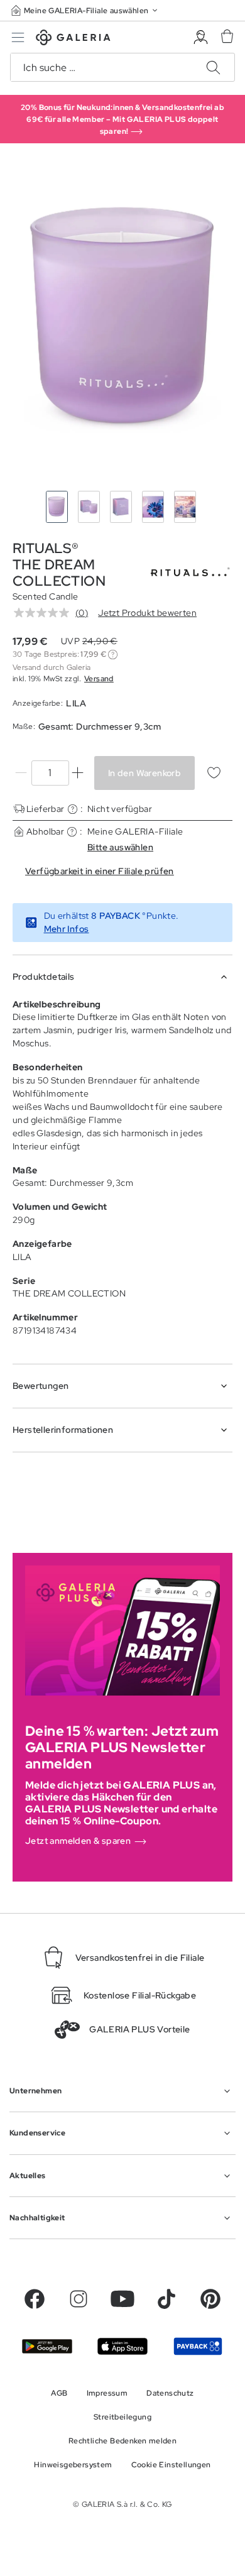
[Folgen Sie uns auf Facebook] (35, 2299)
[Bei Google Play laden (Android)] (47, 2347)
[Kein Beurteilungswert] (45, 613)
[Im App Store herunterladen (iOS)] (122, 2346)
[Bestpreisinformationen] (113, 655)
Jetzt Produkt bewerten (147, 613)
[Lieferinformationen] (73, 809)
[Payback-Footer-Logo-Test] (198, 2346)
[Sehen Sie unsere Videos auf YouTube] (122, 2299)
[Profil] (201, 37)
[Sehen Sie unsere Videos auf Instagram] (79, 2299)
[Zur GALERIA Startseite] (73, 39)
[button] (85, 10)
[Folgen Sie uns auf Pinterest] (210, 2299)
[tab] (122, 320)
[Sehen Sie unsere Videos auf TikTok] (166, 2299)
